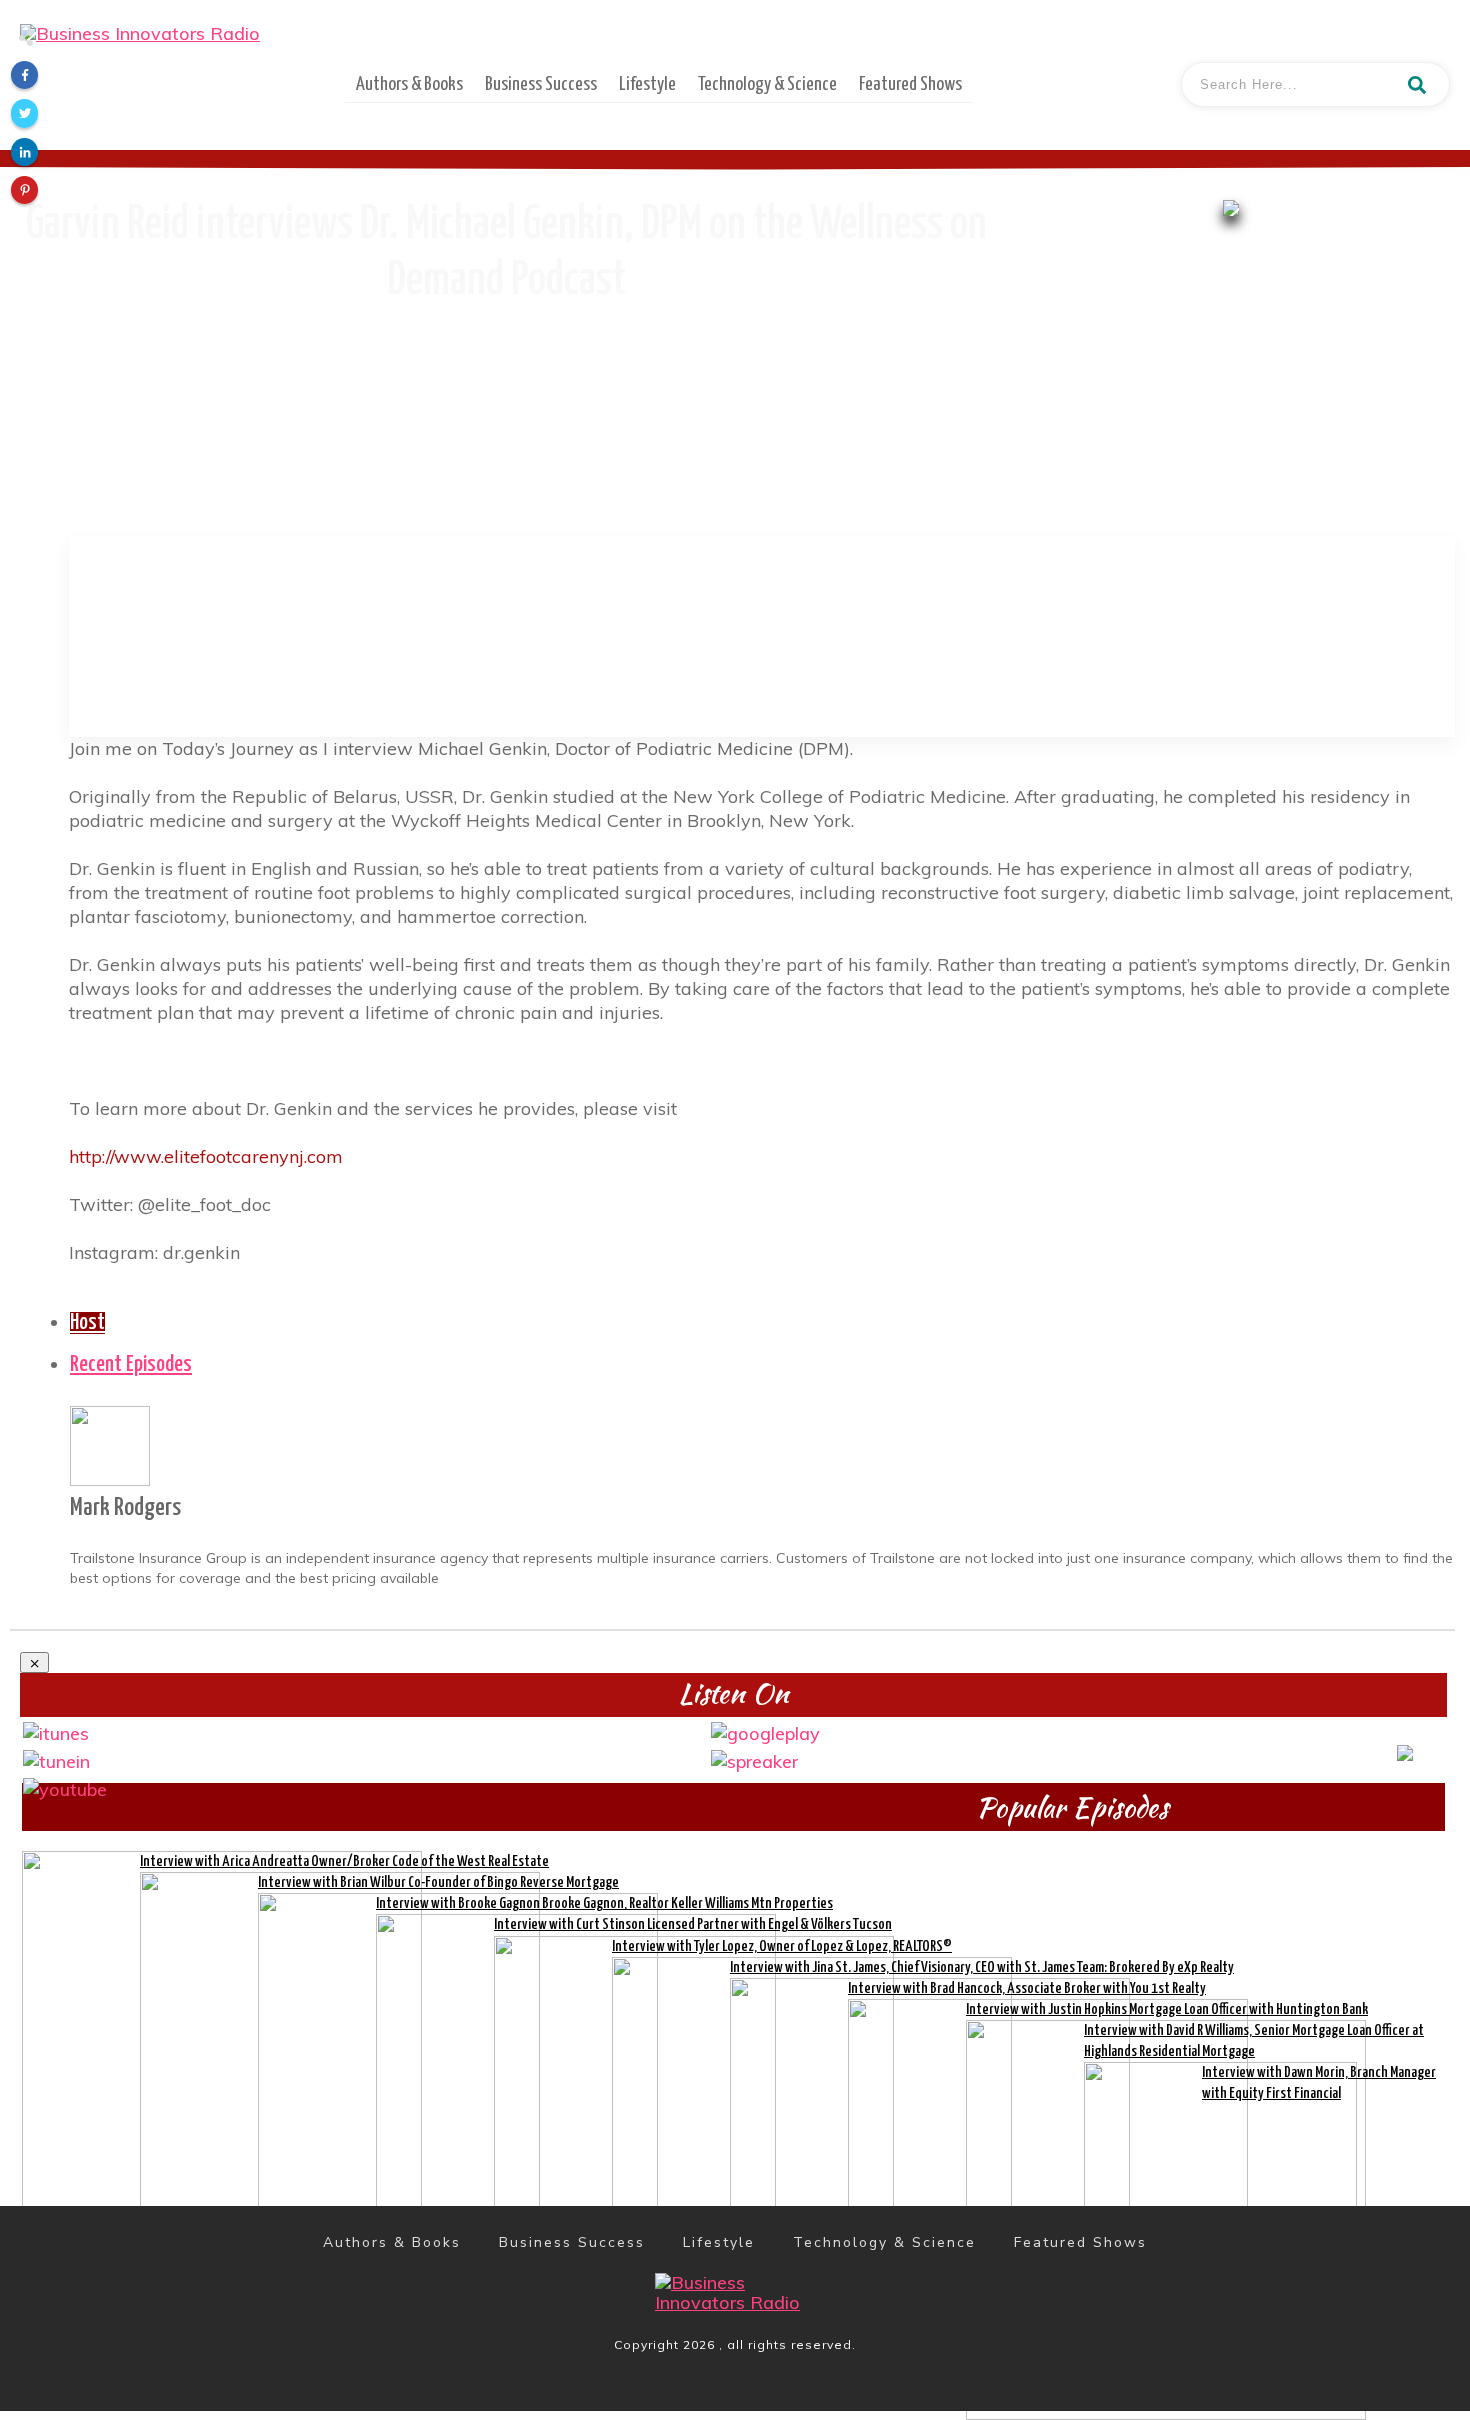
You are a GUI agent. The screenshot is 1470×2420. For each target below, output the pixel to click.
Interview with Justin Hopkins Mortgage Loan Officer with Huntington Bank (1167, 2009)
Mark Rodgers (125, 1508)
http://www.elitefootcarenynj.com (206, 1156)
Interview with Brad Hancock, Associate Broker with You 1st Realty (1027, 1988)
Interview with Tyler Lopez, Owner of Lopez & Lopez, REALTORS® (782, 1946)
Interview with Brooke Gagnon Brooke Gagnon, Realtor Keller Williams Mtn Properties (604, 1903)
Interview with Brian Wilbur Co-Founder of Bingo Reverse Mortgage (438, 1882)
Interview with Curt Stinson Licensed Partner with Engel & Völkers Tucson (693, 1924)
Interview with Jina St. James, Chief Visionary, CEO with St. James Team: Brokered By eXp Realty (982, 1967)
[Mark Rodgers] (110, 1443)
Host (87, 1323)
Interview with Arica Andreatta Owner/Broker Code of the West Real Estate (344, 1861)
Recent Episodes (131, 1365)
